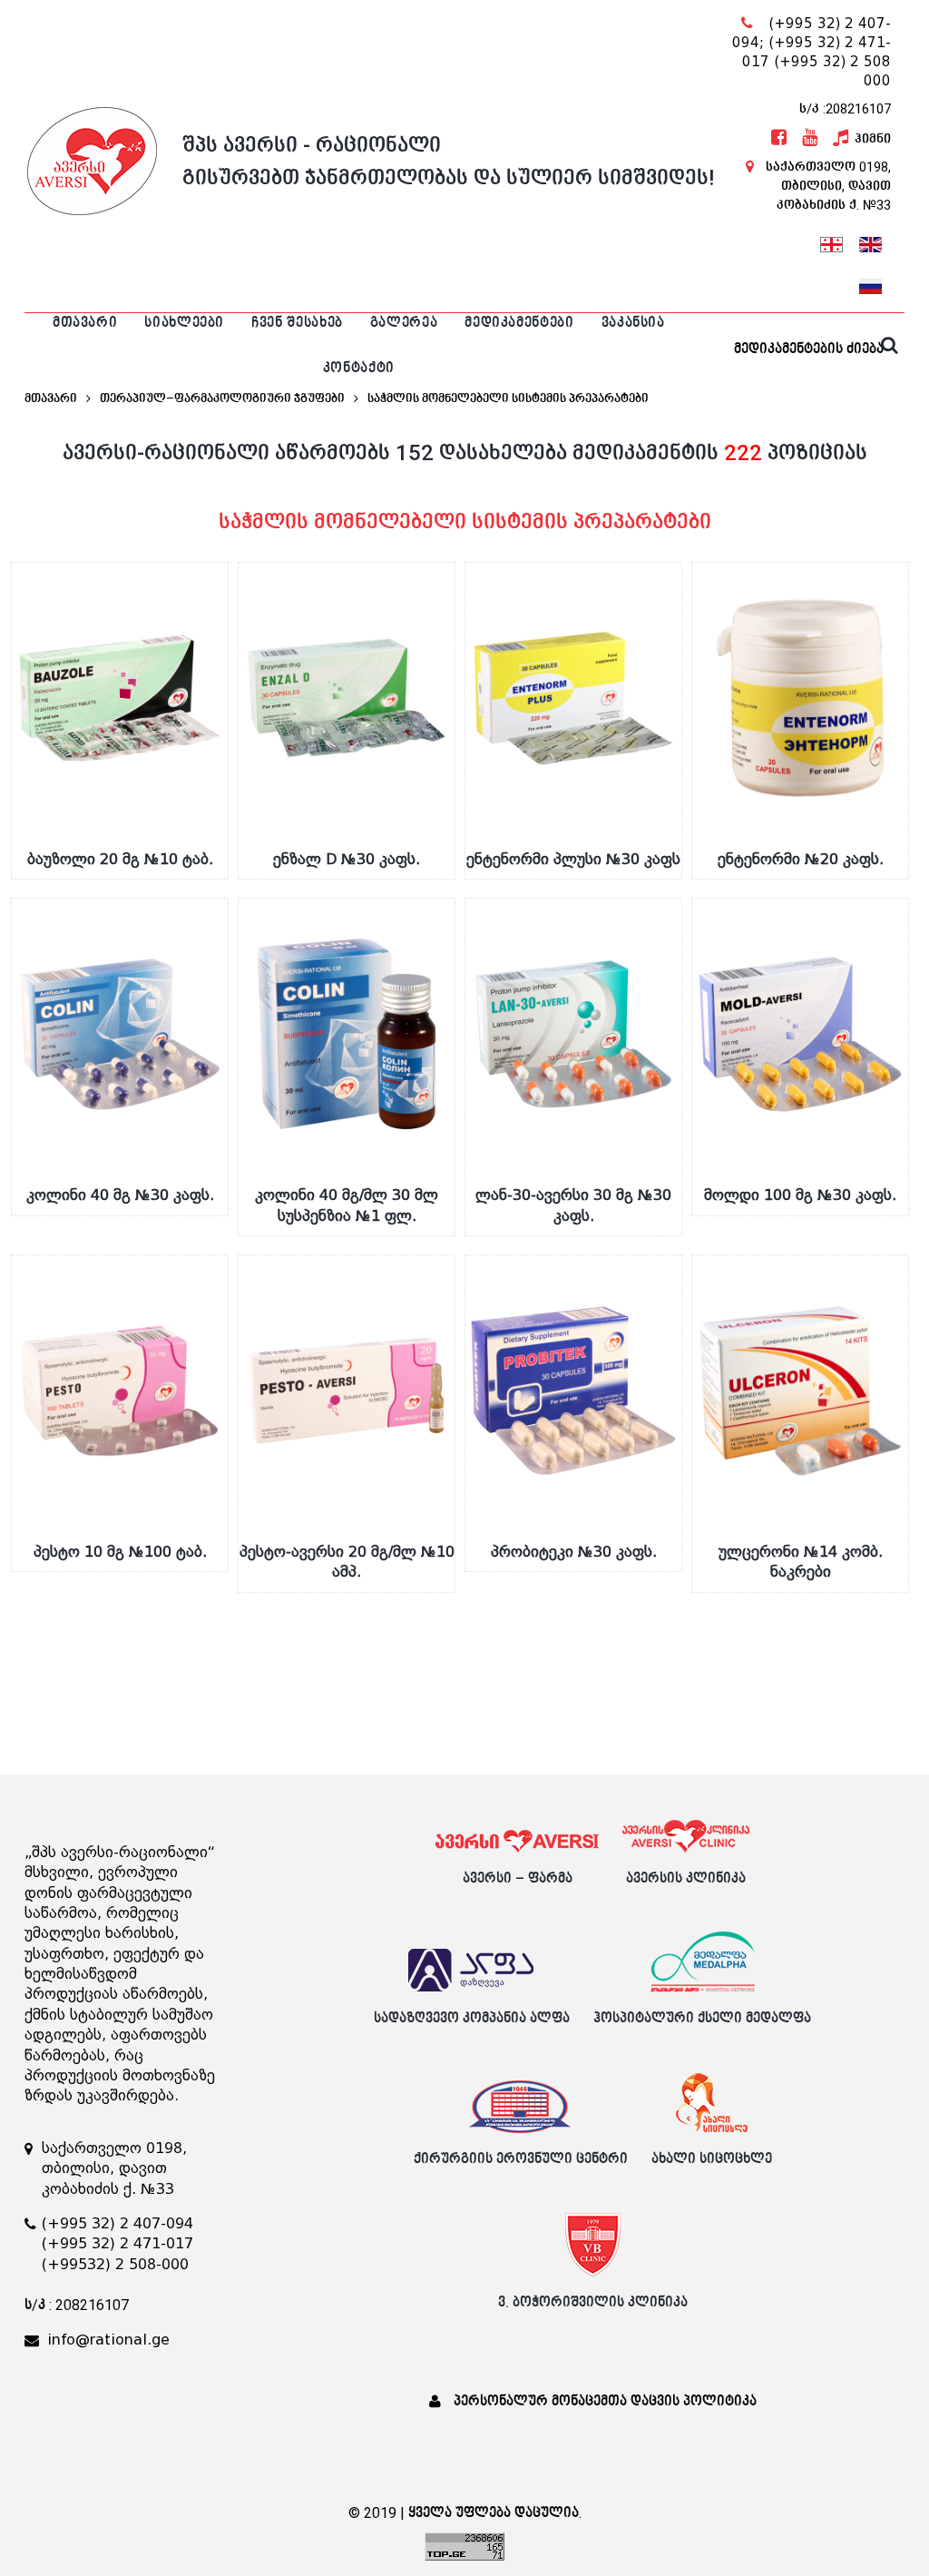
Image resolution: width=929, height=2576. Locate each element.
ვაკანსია (633, 323)
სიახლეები (184, 323)
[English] (870, 242)
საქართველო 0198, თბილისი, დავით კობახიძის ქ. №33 (828, 186)
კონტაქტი (359, 368)
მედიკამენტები (519, 323)
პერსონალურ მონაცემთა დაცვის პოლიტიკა (605, 2401)
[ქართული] (831, 242)
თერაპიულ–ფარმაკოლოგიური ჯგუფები (222, 398)
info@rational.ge (108, 2340)
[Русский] (870, 284)
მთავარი (85, 323)
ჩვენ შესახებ (297, 323)
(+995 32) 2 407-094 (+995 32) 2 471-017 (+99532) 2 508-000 (117, 2244)
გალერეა (404, 323)
